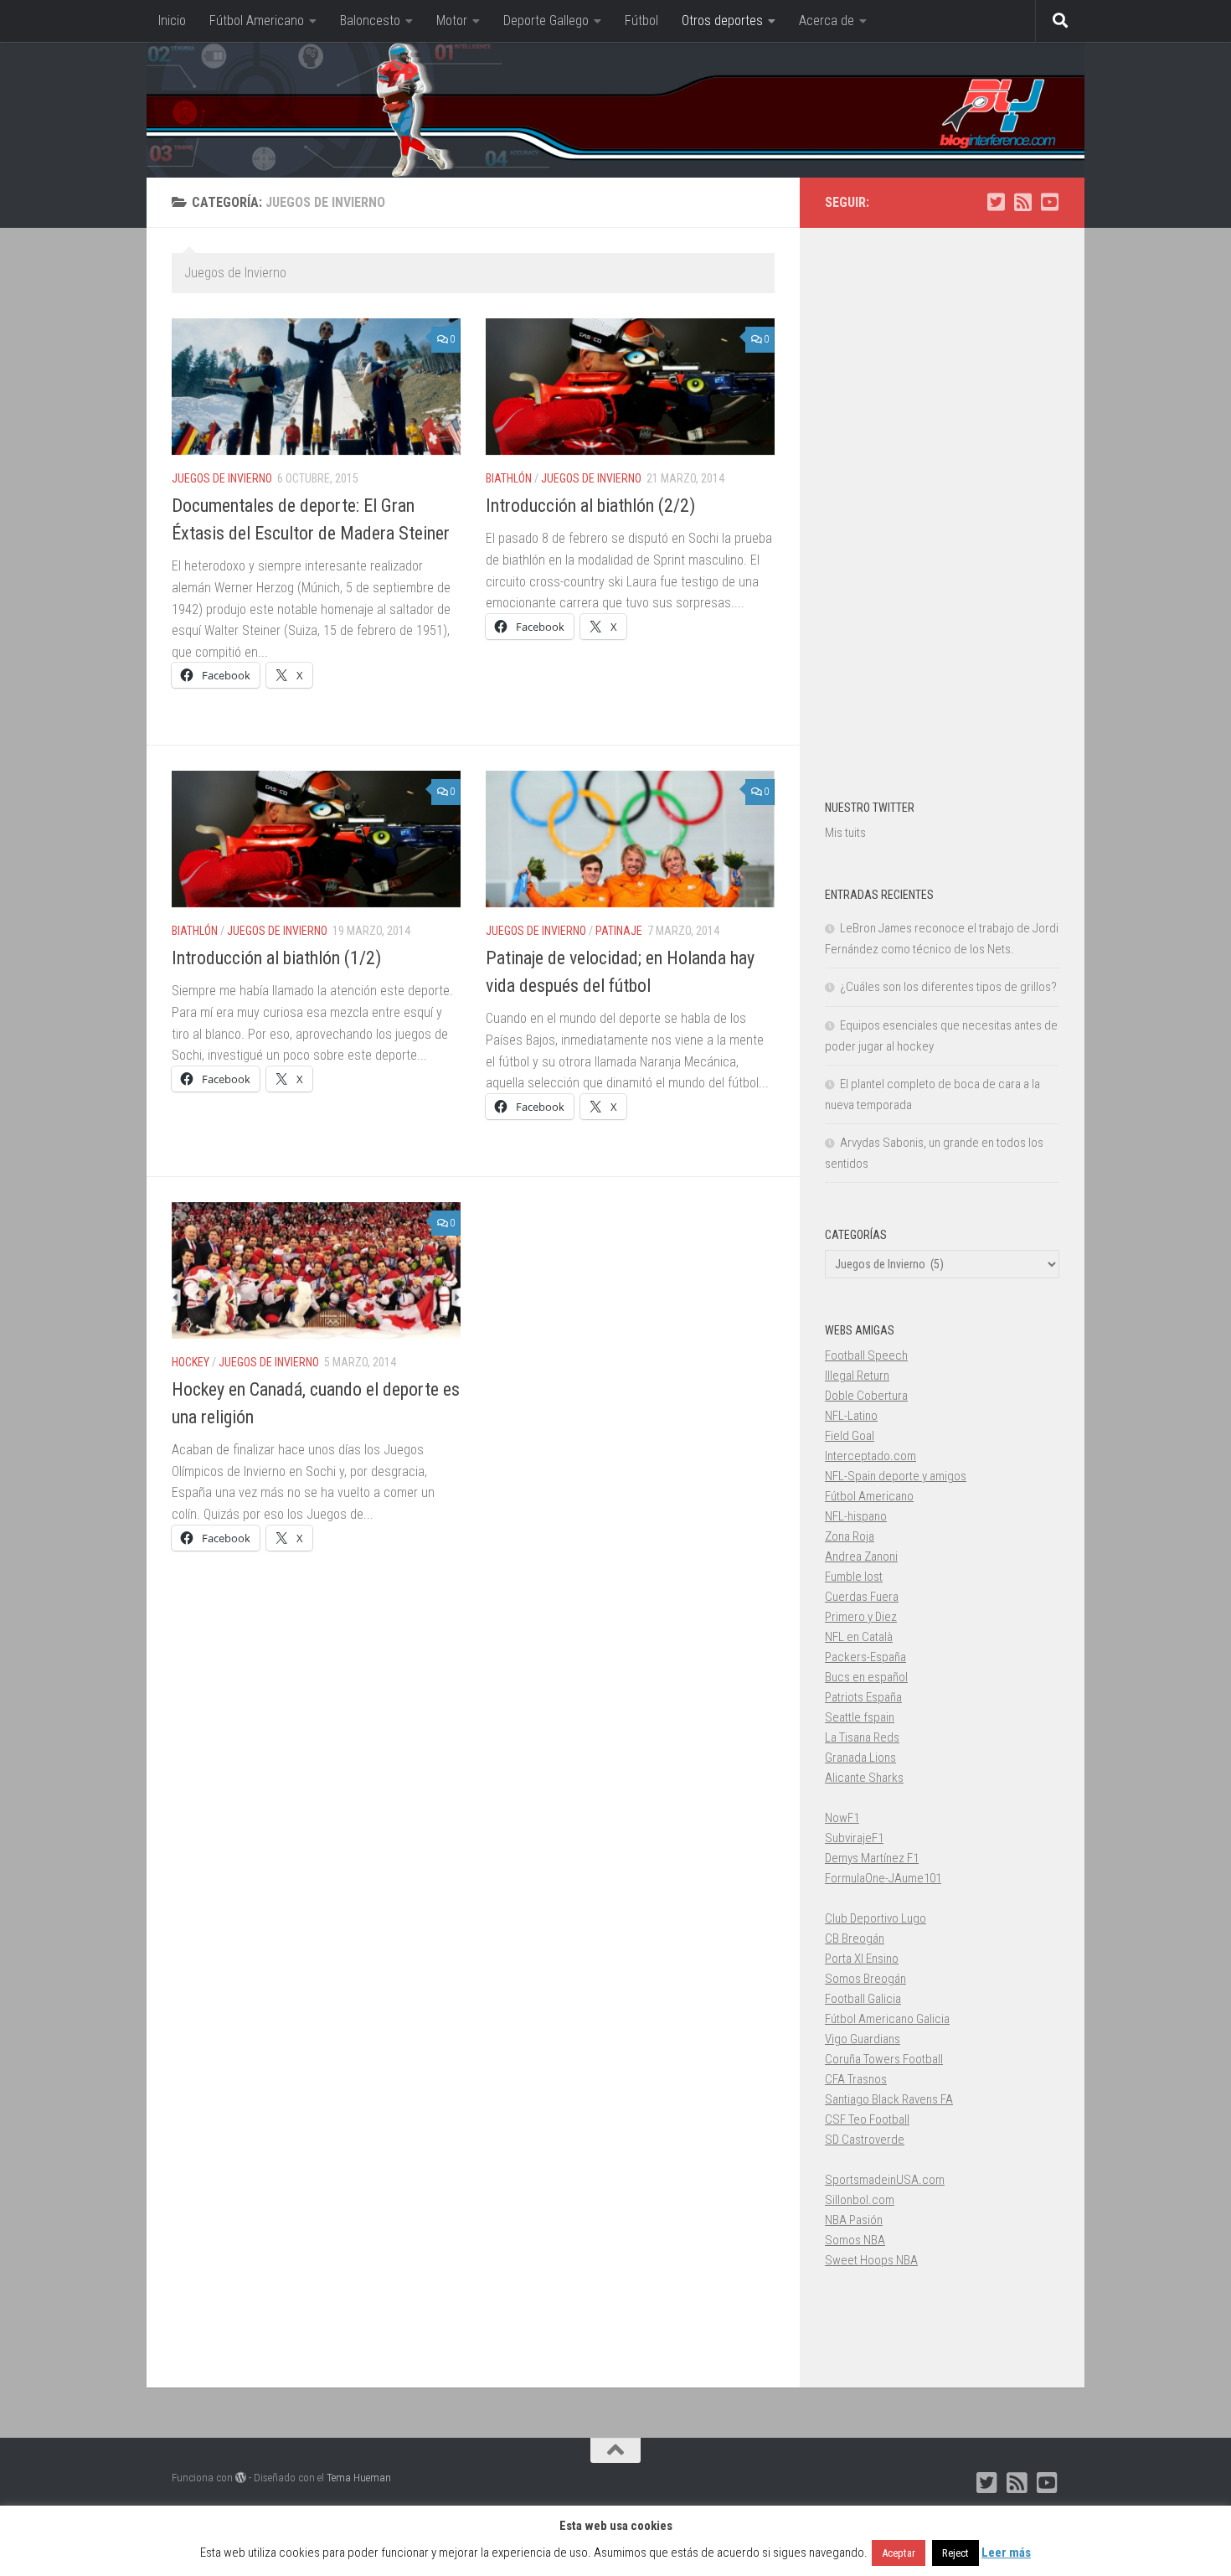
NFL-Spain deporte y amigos (896, 1476)
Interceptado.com (870, 1456)
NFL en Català (859, 1637)
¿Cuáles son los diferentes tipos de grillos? (948, 987)
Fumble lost (854, 1577)
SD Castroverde (865, 2140)
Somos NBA (855, 2240)
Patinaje (619, 931)
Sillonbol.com (860, 2200)
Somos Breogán (865, 1979)
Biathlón (509, 478)
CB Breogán (855, 1938)
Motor (452, 21)
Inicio (172, 21)
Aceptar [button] (899, 2553)
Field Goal (850, 1436)
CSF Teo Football (867, 2119)
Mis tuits (845, 833)
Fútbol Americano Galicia (887, 2019)
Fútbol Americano (257, 21)
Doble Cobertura (866, 1396)
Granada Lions (860, 1758)
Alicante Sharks (864, 1778)
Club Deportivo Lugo (876, 1918)
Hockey (191, 1362)
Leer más (1006, 2553)
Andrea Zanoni (861, 1556)
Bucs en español (866, 1677)
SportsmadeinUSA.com (885, 2180)
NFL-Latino (851, 1416)
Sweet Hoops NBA (871, 2260)
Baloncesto (370, 21)
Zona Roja (850, 1536)
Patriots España (863, 1697)
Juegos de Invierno (222, 478)
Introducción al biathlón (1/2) (276, 958)
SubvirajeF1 (854, 1838)
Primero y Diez (861, 1617)
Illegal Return (857, 1376)
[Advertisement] (942, 504)
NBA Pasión (854, 2220)
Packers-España (865, 1657)
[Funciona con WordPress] (241, 2478)
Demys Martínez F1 (872, 1858)
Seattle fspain (860, 1717)
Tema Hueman (359, 2478)
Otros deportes (722, 21)
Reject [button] (955, 2553)
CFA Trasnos (856, 2079)
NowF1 (842, 1818)
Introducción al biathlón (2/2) (590, 506)
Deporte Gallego (546, 21)
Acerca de (827, 21)
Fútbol (641, 21)
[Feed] (1022, 202)
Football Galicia (863, 1999)
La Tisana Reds (862, 1737)
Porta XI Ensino (862, 1959)
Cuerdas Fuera (862, 1597)
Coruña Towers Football (884, 2059)
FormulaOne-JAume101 (883, 1878)
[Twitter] (996, 202)
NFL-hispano (856, 1516)
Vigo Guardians (863, 2039)
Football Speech (866, 1355)
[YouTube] (1049, 202)
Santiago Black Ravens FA (889, 2099)
